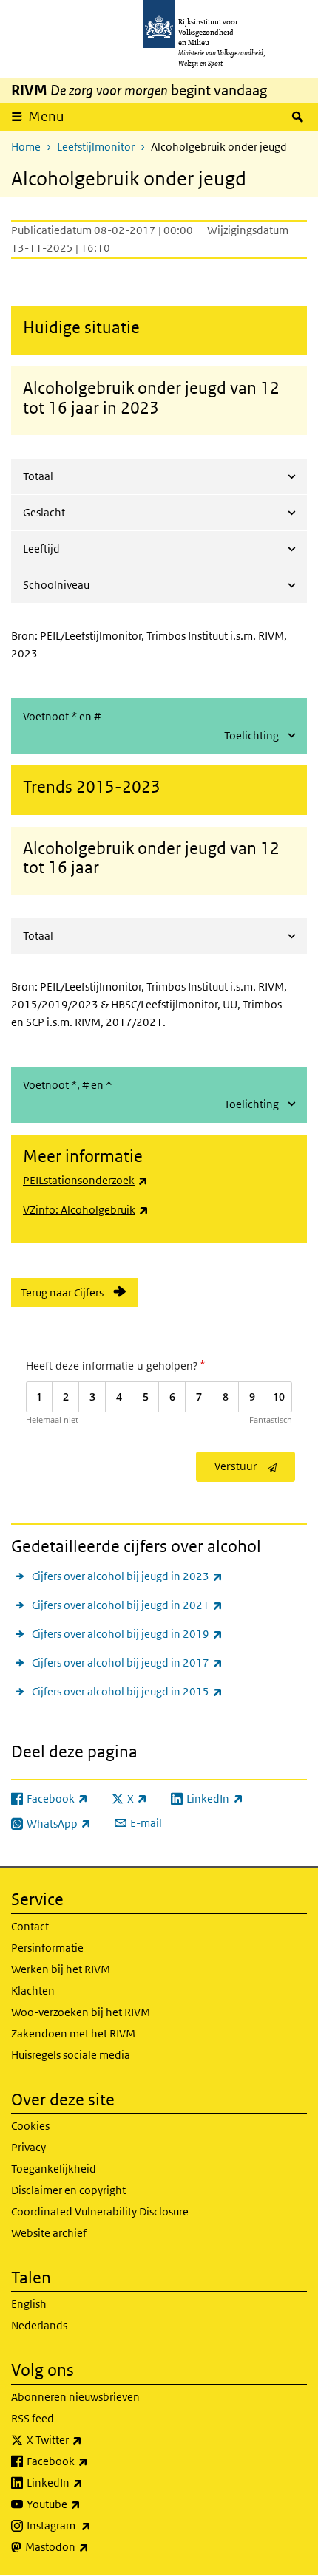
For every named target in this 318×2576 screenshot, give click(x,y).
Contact (30, 1926)
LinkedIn (87, 2482)
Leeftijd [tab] (41, 549)
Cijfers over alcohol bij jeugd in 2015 (127, 1691)
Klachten (33, 1991)
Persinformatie (47, 1948)
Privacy (28, 2147)
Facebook (90, 2461)
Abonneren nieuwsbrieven (75, 2397)
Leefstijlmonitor (96, 147)
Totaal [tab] (38, 476)
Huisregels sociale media (71, 2055)
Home (26, 147)
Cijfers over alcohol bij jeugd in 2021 (127, 1605)
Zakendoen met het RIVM (73, 2033)
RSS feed (33, 2418)
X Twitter (87, 2439)
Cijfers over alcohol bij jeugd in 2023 (127, 1576)
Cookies (30, 2126)
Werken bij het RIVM (61, 1969)
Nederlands (39, 2325)
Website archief (49, 2233)
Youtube (86, 2504)
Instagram (91, 2525)
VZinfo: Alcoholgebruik (86, 1210)
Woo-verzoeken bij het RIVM (81, 2012)
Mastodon (89, 2546)
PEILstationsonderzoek (85, 1180)
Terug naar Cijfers (62, 1292)
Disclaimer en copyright (68, 2190)
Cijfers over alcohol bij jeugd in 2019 (127, 1633)
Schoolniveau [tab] (56, 585)
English (29, 2304)
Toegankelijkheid (54, 2169)
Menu (46, 116)
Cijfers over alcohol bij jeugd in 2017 (127, 1662)
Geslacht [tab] (44, 512)
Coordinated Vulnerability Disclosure (100, 2211)
